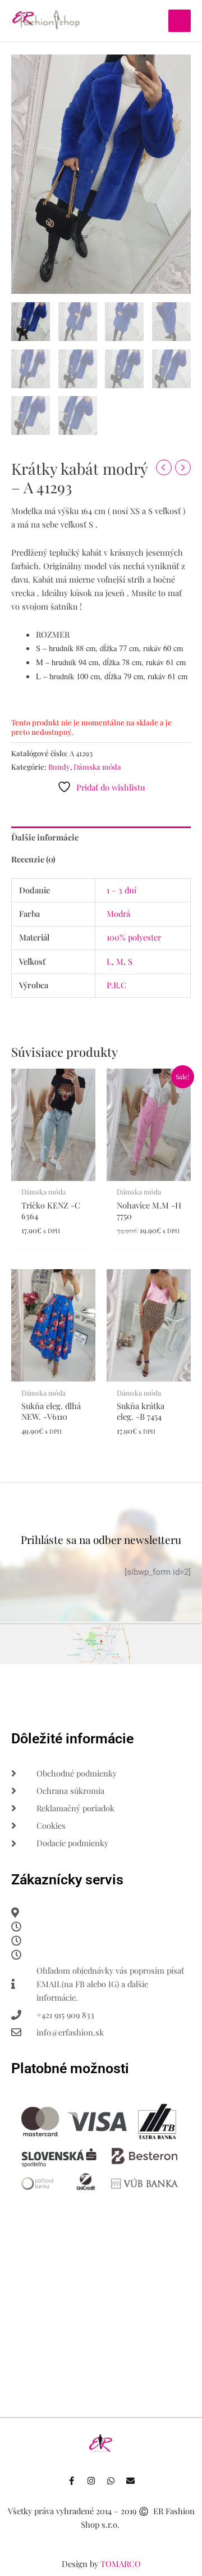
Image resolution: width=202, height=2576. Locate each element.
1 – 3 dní (121, 890)
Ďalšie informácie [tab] (45, 837)
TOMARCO (121, 2564)
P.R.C (116, 985)
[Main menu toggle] (180, 21)
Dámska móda (97, 767)
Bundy (59, 767)
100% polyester (134, 937)
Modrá (118, 914)
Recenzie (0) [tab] (33, 859)
